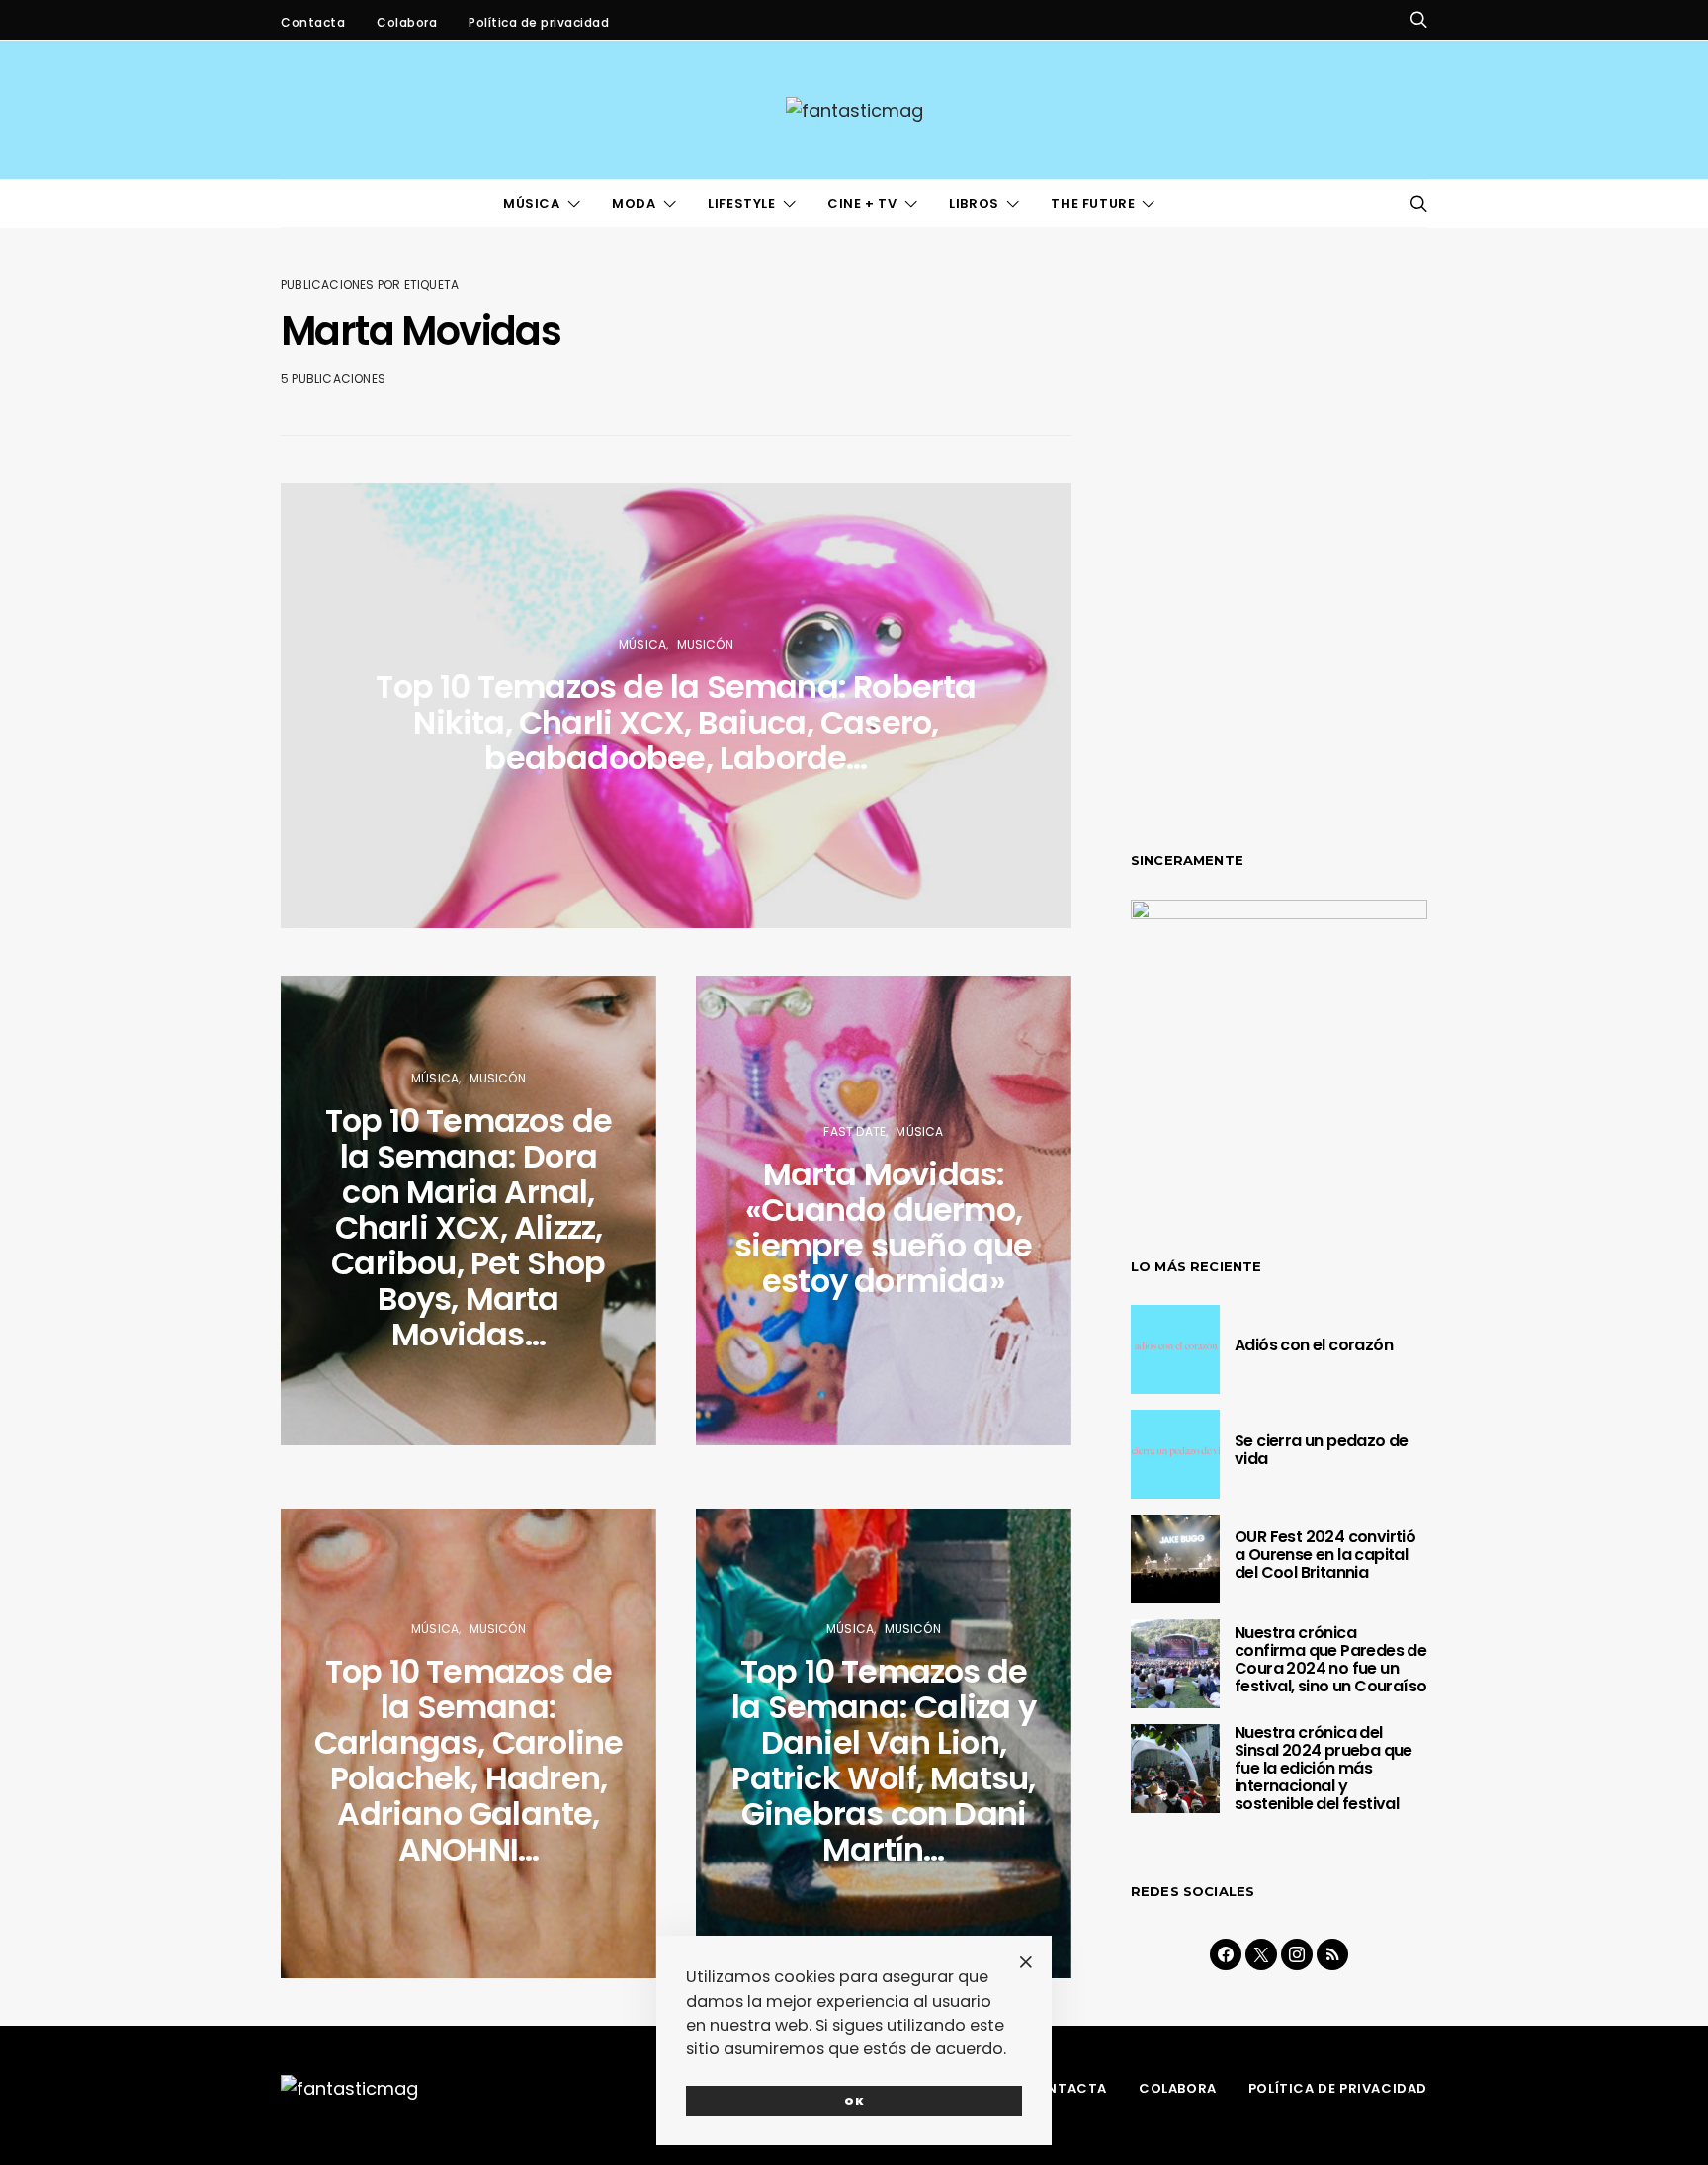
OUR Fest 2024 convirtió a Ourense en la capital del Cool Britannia (1325, 1555)
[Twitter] (1261, 1954)
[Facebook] (1226, 1954)
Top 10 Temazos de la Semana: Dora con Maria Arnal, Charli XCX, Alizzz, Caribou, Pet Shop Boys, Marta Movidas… (469, 1227)
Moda (634, 203)
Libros (974, 203)
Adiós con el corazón (1314, 1345)
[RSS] (1332, 1954)
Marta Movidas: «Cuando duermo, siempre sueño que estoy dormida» (883, 1227)
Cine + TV (862, 203)
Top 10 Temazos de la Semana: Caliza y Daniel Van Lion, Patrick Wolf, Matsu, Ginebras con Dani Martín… (884, 1760)
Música (532, 203)
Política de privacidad (539, 22)
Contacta (313, 22)
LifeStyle (741, 203)
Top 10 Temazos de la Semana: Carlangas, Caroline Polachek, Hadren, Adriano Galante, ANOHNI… (469, 1760)
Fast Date (854, 1131)
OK (854, 2101)
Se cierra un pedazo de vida (1322, 1450)
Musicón (705, 644)
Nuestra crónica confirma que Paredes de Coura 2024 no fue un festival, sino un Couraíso (1330, 1659)
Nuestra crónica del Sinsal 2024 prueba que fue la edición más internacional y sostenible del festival (1324, 1768)
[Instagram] (1297, 1954)
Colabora (407, 22)
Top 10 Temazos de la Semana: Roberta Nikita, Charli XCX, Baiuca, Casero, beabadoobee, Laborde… (676, 722)
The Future (1093, 203)
